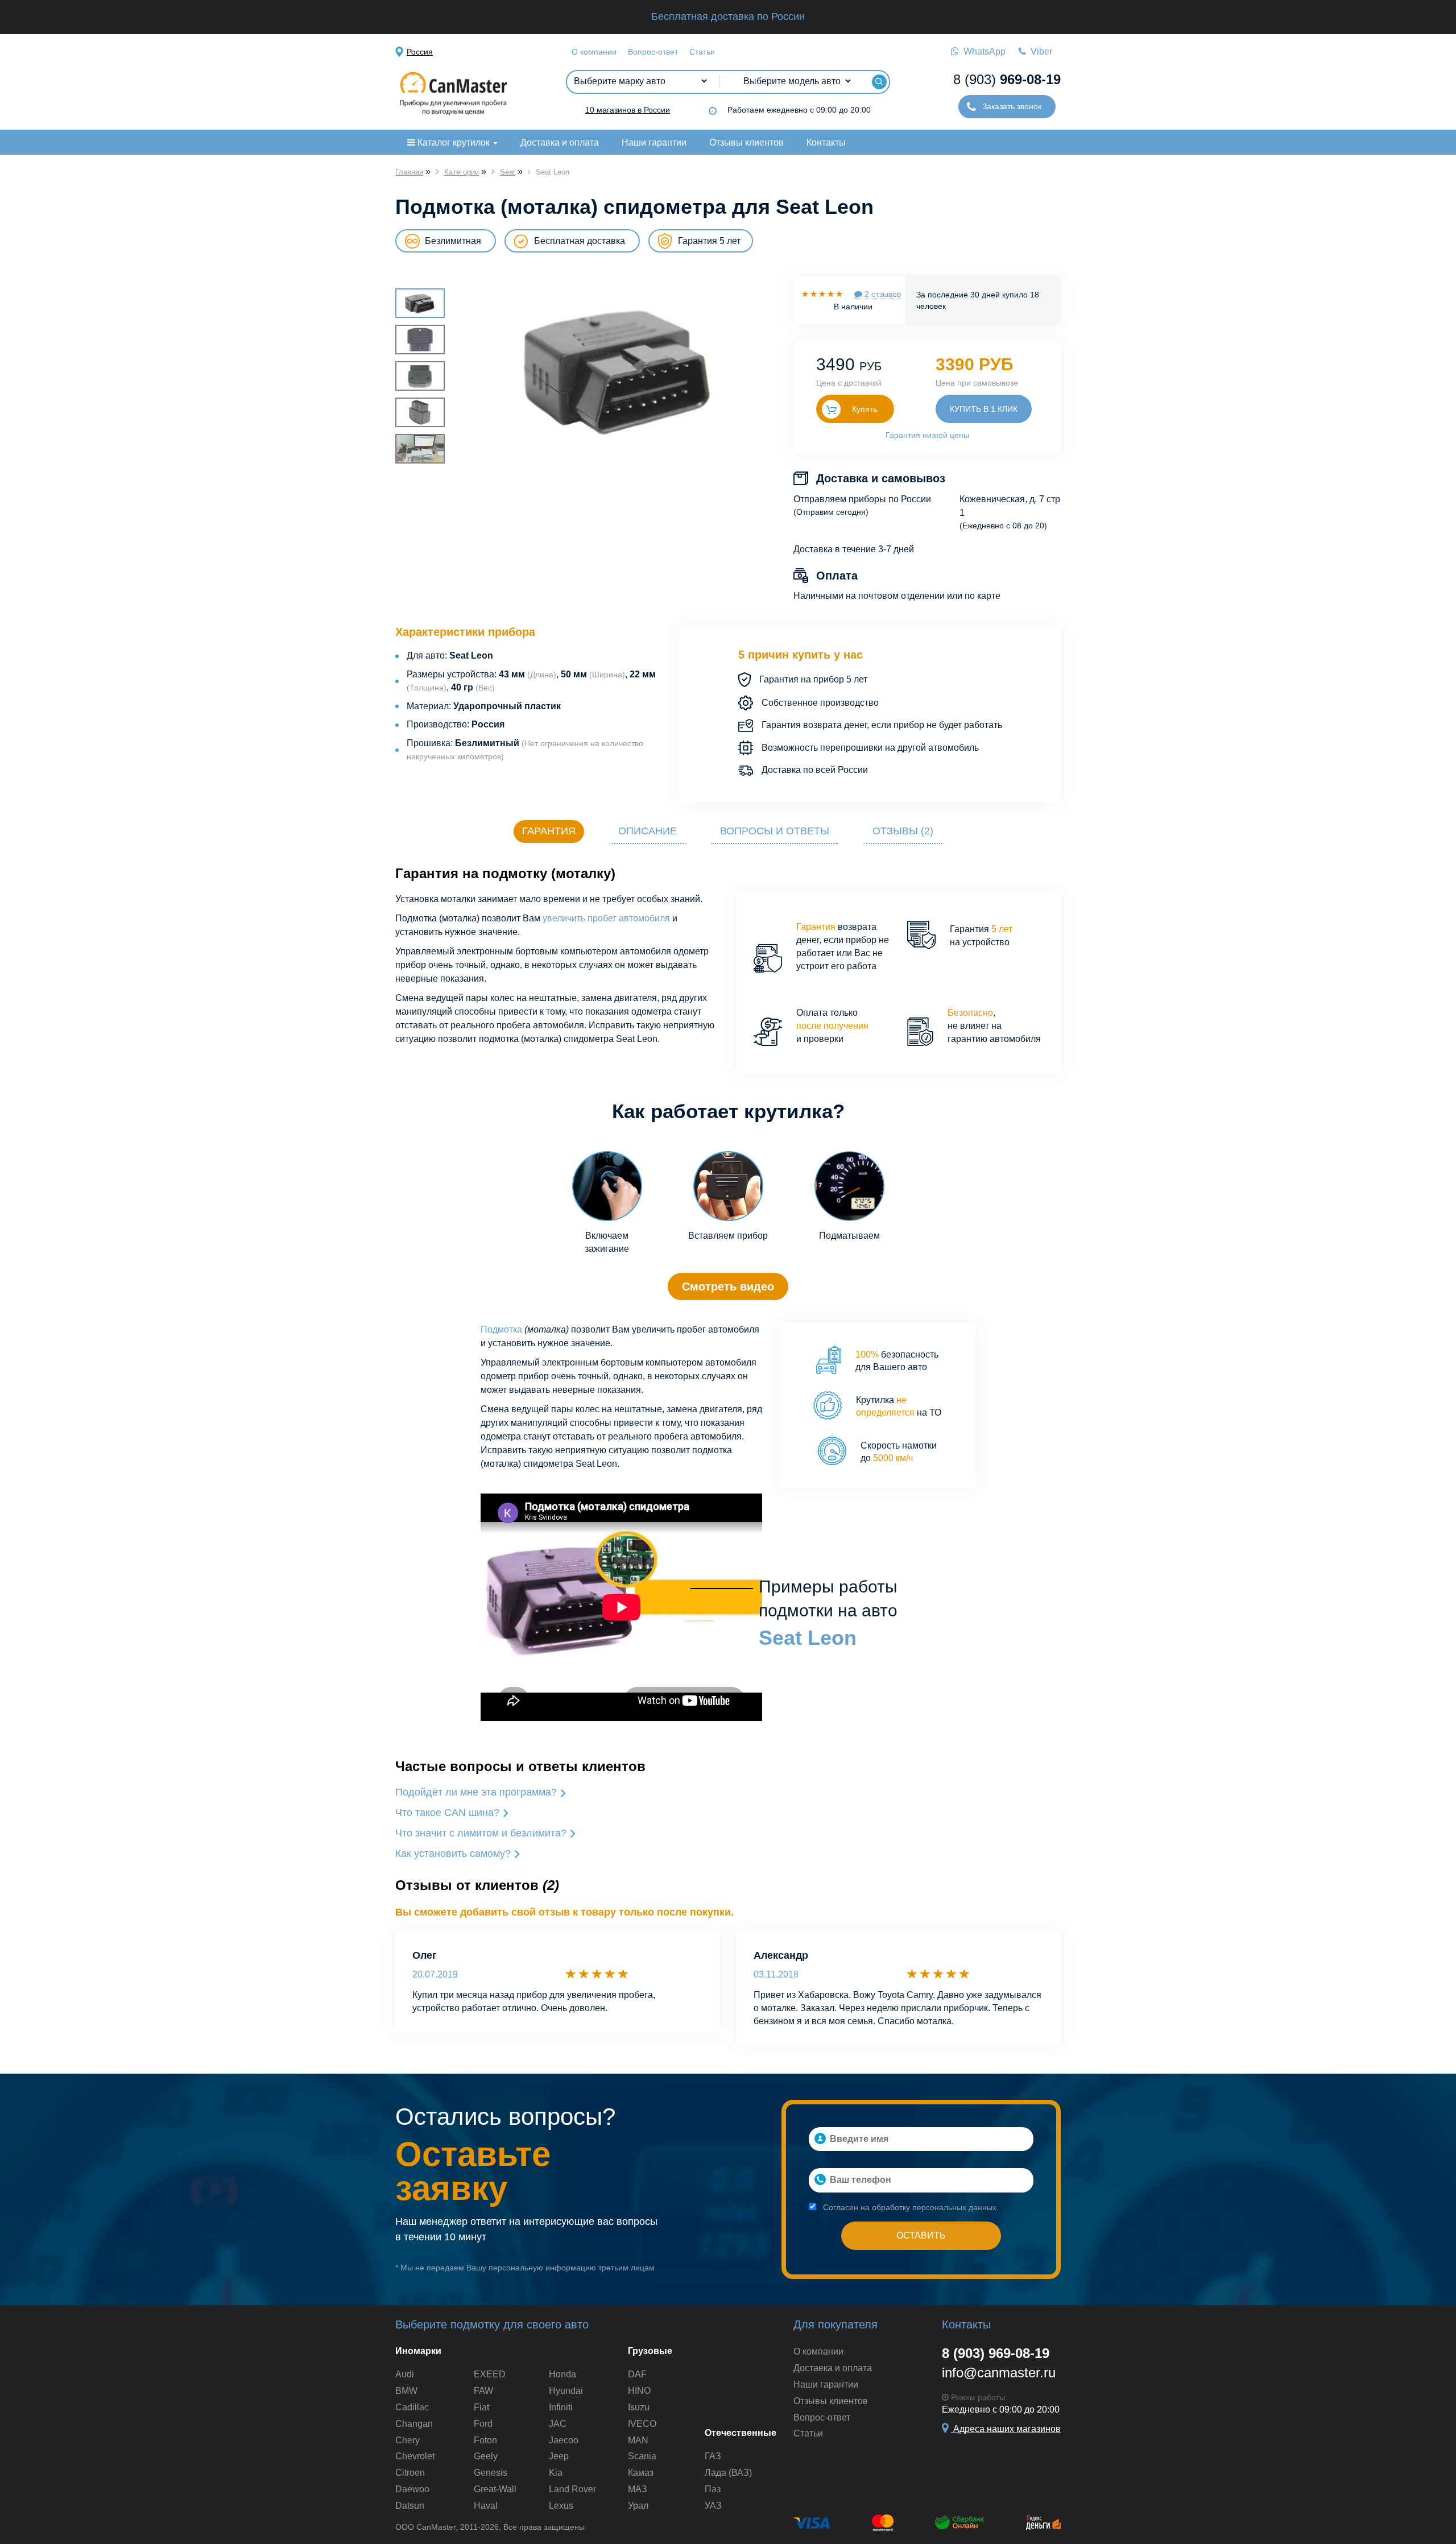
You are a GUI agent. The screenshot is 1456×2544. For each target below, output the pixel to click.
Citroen (410, 2473)
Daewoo (412, 2489)
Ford (483, 2424)
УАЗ (713, 2506)
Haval (486, 2506)
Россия (420, 52)
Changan (414, 2424)
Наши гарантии (654, 142)
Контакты (826, 142)
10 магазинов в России (628, 110)
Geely (486, 2456)
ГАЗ (713, 2456)
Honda (562, 2374)
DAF (637, 2374)
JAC (558, 2424)
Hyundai (566, 2391)
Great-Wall (495, 2489)
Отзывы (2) (903, 831)
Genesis (491, 2473)
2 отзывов (882, 294)
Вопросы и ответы (775, 831)
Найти (879, 82)
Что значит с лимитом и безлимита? (482, 1833)
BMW (406, 2391)
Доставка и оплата (560, 142)
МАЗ (638, 2489)
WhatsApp (982, 51)
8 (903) (1007, 79)
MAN (638, 2440)
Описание (648, 831)
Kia (556, 2473)
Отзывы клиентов (746, 142)
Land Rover (572, 2489)
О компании (594, 52)
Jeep (559, 2456)
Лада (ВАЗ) (728, 2473)
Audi (405, 2374)
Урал (638, 2506)
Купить (864, 409)
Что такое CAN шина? (449, 1813)
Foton (485, 2440)
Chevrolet (415, 2456)
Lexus (561, 2506)
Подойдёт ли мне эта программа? (477, 1792)
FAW (483, 2391)
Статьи (702, 52)
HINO (639, 2391)
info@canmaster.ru (999, 2373)
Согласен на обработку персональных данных (909, 2207)
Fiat (481, 2407)
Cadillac (412, 2407)
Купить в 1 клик (984, 409)
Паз (713, 2489)
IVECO (642, 2424)
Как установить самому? (454, 1854)
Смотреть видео (728, 1287)
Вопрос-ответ (653, 52)
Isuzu (639, 2407)
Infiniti (561, 2407)
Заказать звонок (1011, 106)
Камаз (641, 2473)
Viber (1039, 51)
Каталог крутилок (454, 142)
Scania (642, 2456)
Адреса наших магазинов (1006, 2429)
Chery (408, 2440)
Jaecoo (564, 2440)
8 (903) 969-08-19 (996, 2353)
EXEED (490, 2374)
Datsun (410, 2506)
